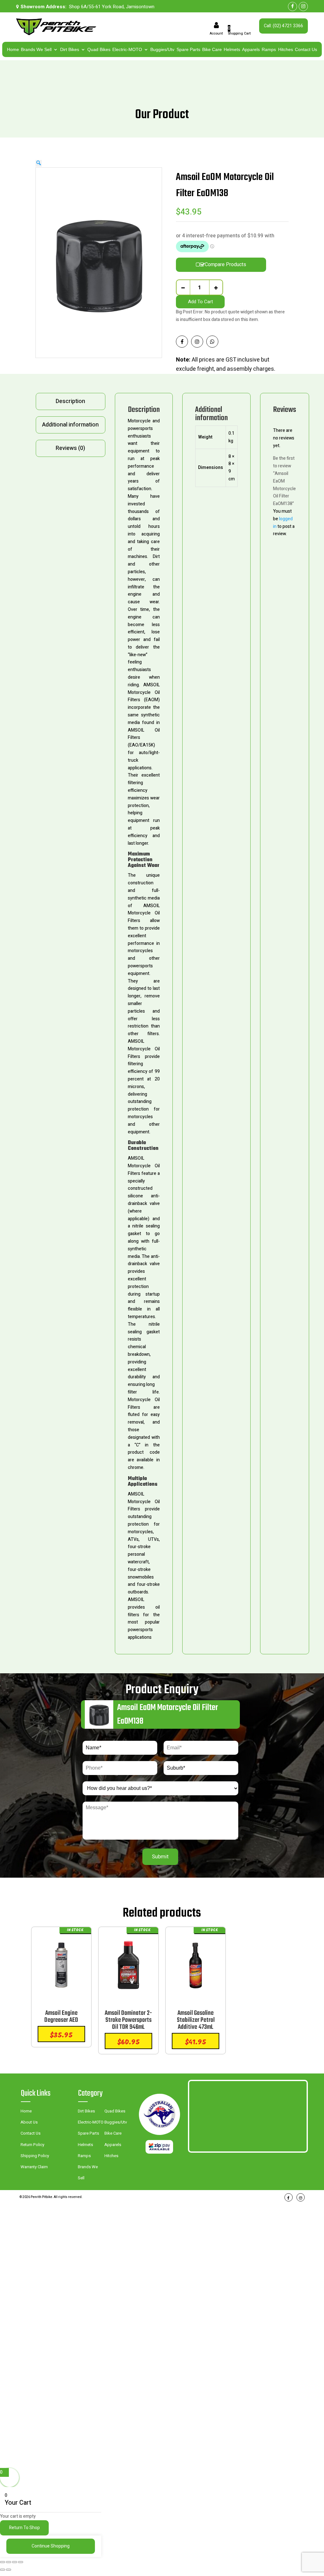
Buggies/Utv (162, 49)
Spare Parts (188, 49)
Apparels (251, 49)
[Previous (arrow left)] (3, 2570)
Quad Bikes (99, 49)
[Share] (15, 2562)
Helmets (232, 49)
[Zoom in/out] (3, 2562)
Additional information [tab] (70, 425)
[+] (216, 287)
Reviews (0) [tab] (70, 448)
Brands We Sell (36, 49)
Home (13, 49)
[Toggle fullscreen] (9, 2562)
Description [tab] (70, 401)
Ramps (269, 49)
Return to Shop (25, 2528)
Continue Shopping (51, 2546)
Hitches (286, 49)
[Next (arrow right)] (9, 2570)
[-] (183, 287)
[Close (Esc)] (21, 2562)
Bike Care (212, 49)
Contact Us (306, 49)
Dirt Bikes (70, 49)
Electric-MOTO (127, 49)
